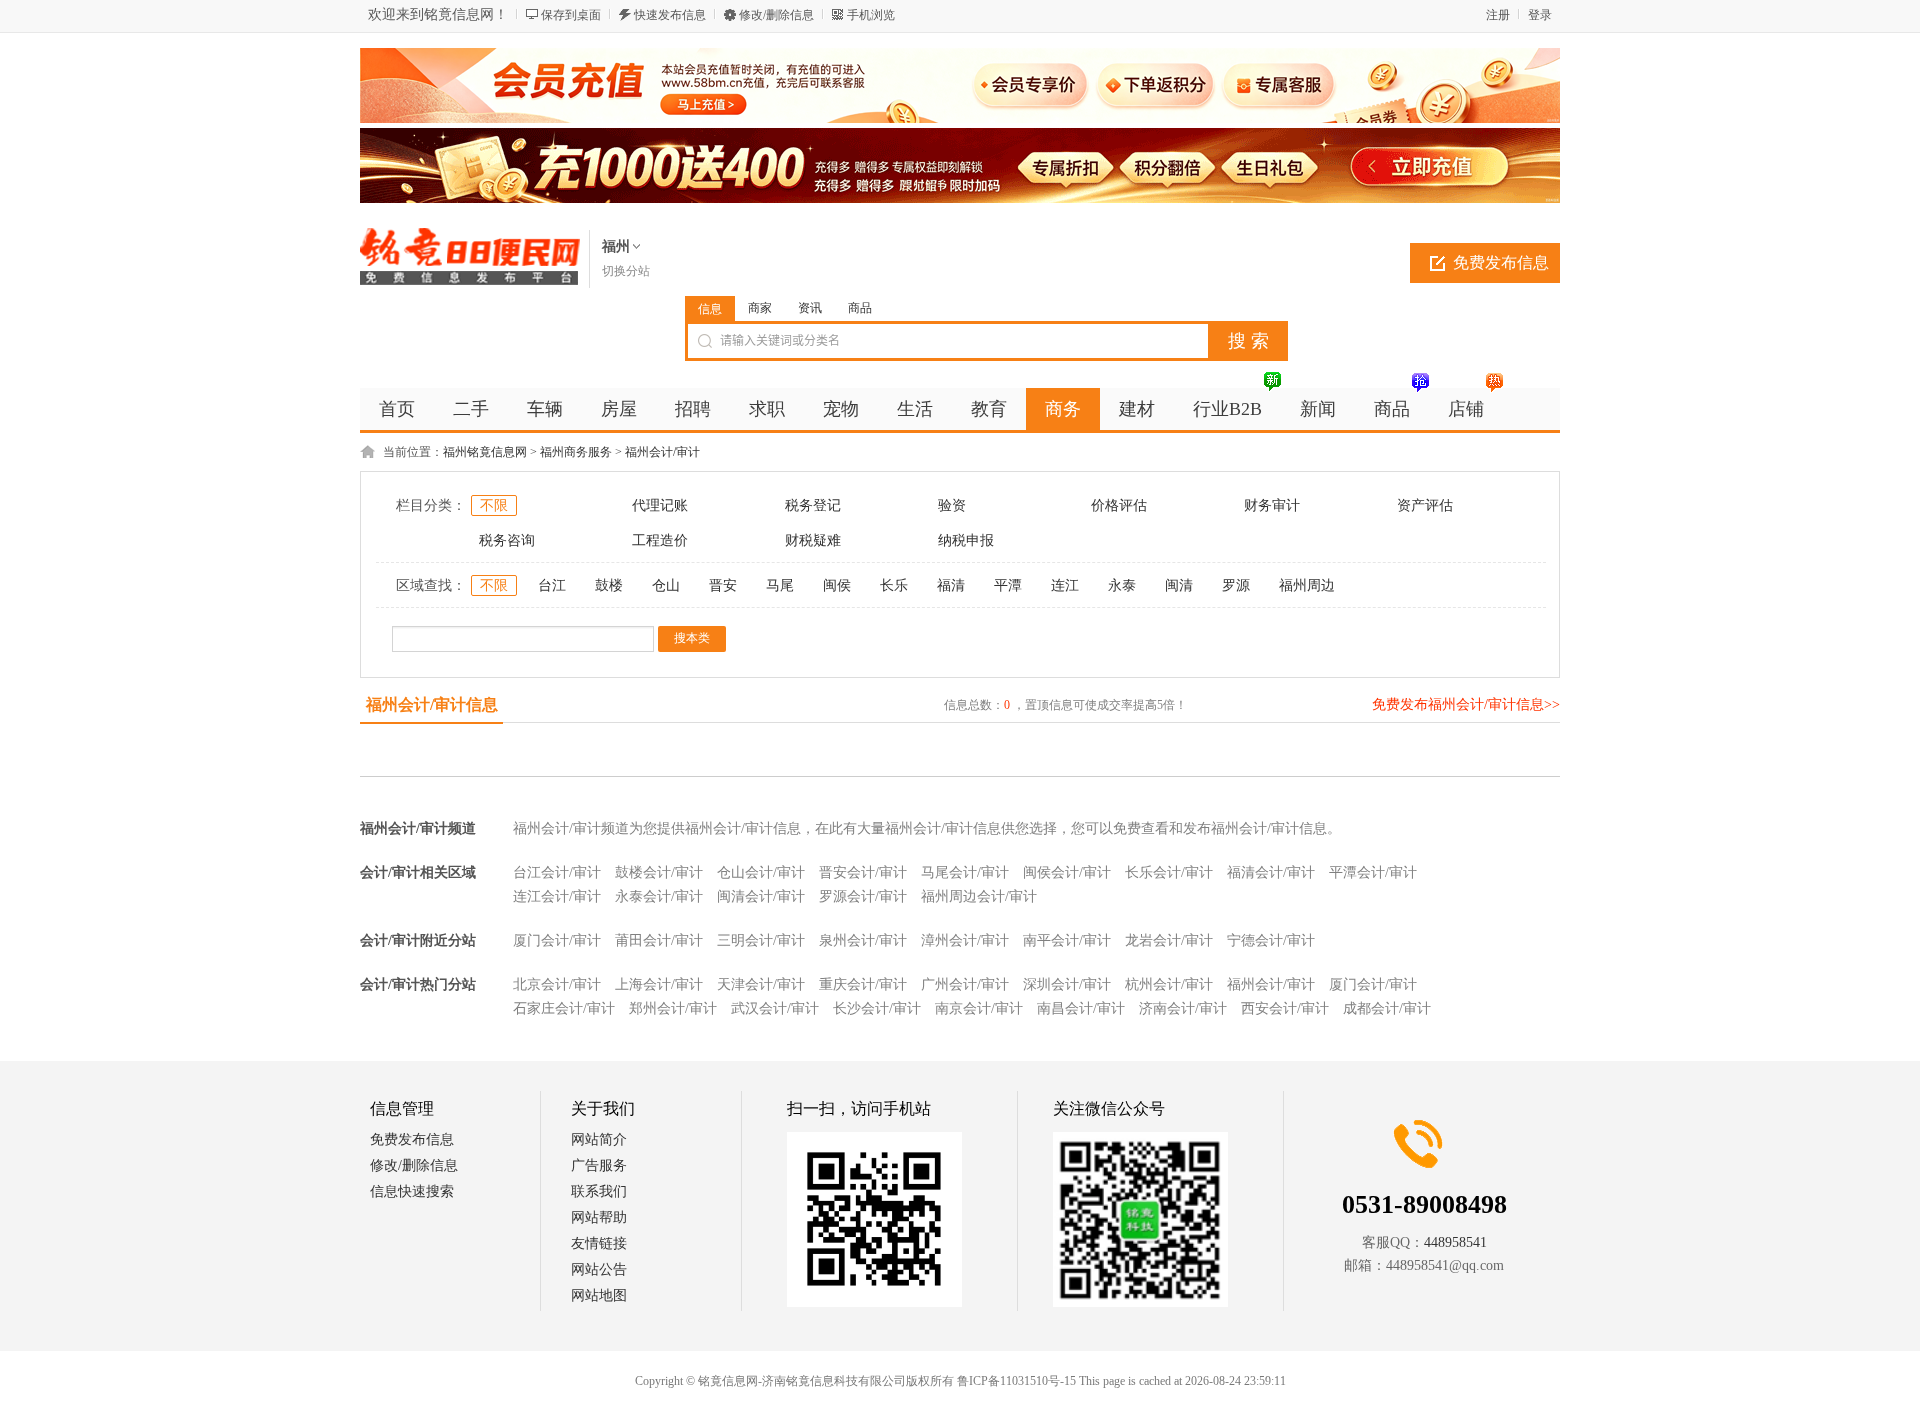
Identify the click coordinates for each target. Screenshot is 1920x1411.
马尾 (780, 585)
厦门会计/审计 (557, 940)
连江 (1065, 585)
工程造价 (660, 540)
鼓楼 (609, 585)
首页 (397, 409)
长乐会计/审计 (1169, 872)
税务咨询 (507, 540)
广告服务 (599, 1165)
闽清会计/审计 (761, 896)
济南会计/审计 (1183, 1008)
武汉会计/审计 (775, 1008)
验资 (952, 505)
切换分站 (626, 271)
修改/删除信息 (776, 15)
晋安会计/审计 (863, 872)
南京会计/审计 (979, 1008)
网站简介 (599, 1139)
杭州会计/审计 (1169, 984)
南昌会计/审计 (1081, 1008)
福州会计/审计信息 (432, 704)
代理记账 (660, 505)
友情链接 (599, 1243)
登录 (1540, 15)
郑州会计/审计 (673, 1008)
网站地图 (599, 1295)
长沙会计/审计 (877, 1008)
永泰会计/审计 (659, 896)
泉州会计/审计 (863, 940)
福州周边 (1307, 585)
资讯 (810, 308)
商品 (860, 308)
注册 (1498, 15)
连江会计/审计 (557, 896)
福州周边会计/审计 (979, 896)
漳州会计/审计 (965, 940)
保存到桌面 (571, 15)
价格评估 (1119, 505)
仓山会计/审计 (761, 872)
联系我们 (599, 1191)
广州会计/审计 (965, 984)
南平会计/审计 (1067, 940)
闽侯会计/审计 (1067, 872)
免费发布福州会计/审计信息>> (1466, 704)
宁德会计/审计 (1271, 940)
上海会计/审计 (659, 984)
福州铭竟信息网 (485, 452)
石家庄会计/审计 (564, 1008)
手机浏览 (871, 15)
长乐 (894, 585)
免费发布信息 (1501, 262)
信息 (710, 309)
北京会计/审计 (557, 984)
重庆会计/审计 (863, 984)
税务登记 (813, 505)
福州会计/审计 (662, 452)
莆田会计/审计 (659, 940)
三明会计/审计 (761, 940)
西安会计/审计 (1285, 1008)
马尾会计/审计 (965, 872)
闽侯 (837, 585)
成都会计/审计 (1387, 1008)
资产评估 (1425, 505)
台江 (552, 585)
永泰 (1122, 585)
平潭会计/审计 (1373, 872)
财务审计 (1272, 505)
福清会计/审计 (1271, 872)
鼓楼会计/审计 (659, 872)
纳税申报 (966, 540)
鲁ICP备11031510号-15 (1016, 1381)
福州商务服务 (576, 452)
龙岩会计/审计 (1169, 940)
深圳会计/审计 (1067, 984)
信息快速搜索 (412, 1191)
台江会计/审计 (557, 872)
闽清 (1179, 585)
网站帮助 (599, 1217)
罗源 (1236, 585)
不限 (494, 505)
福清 (951, 585)
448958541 (1455, 1242)
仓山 (666, 585)
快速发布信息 (670, 15)
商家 (760, 308)
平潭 (1008, 585)
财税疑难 (813, 540)
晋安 (723, 585)
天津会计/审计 (761, 984)
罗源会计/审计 (863, 896)
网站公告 (599, 1269)
